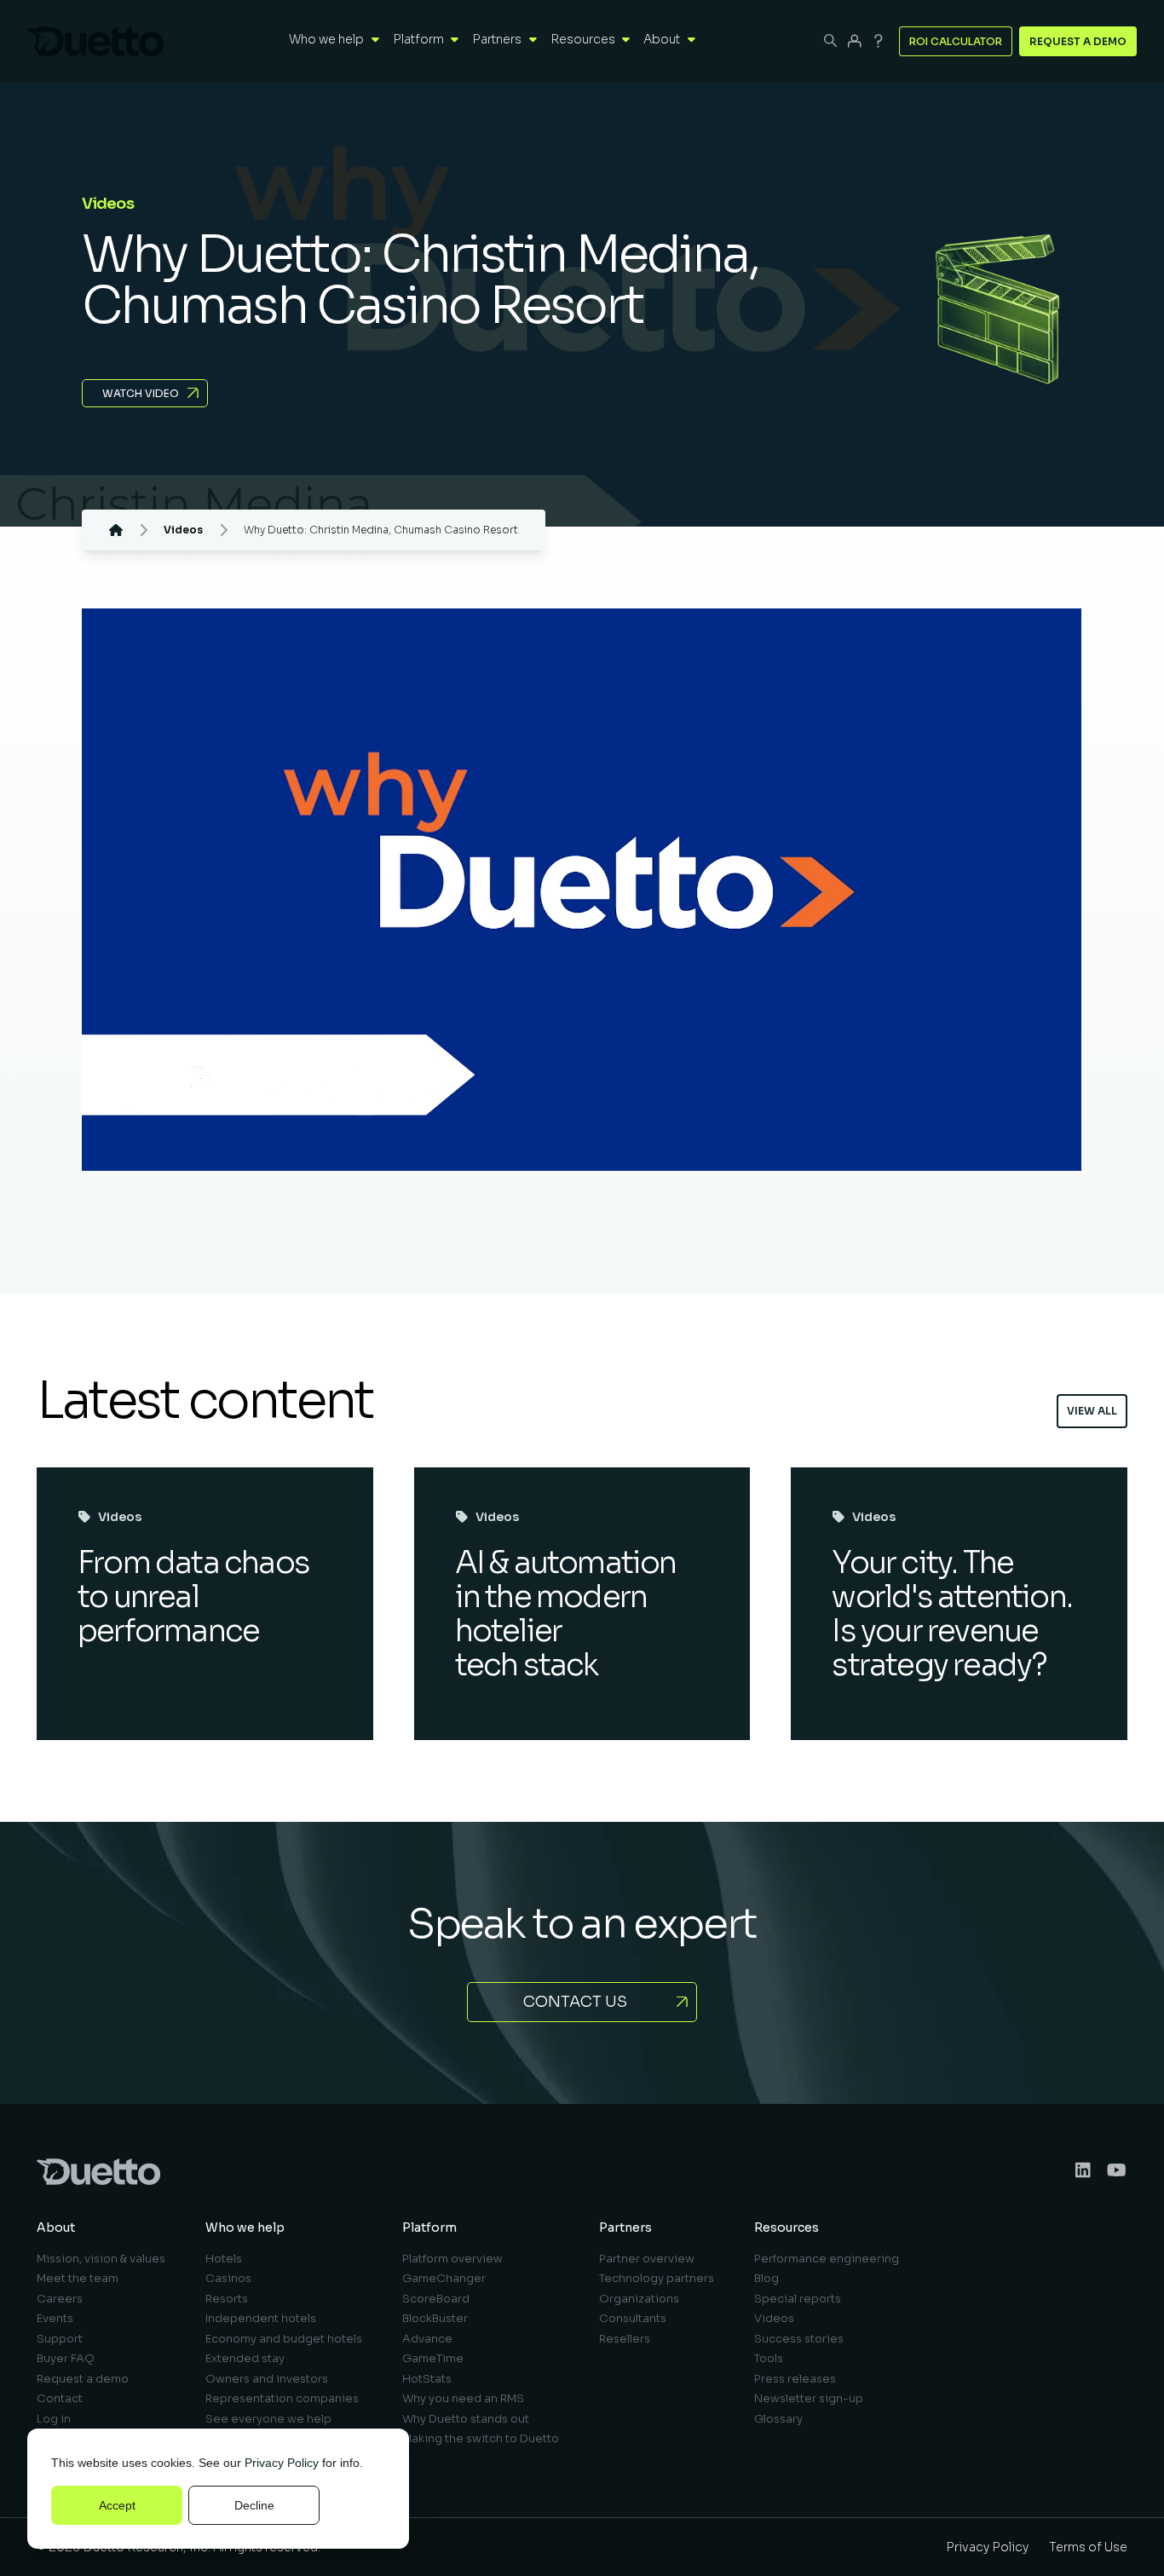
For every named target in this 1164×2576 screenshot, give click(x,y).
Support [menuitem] (60, 2339)
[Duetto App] (855, 41)
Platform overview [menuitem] (452, 2259)
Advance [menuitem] (427, 2339)
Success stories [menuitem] (799, 2339)
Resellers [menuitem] (625, 2339)
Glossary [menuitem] (778, 2419)
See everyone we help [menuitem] (268, 2419)
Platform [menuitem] (429, 2227)
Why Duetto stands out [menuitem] (466, 2419)
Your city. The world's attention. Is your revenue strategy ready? (952, 1614)
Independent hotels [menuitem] (261, 2318)
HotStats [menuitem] (427, 2379)
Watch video (141, 393)
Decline (254, 2505)
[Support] (879, 41)
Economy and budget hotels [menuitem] (284, 2339)
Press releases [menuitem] (795, 2379)
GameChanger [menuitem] (444, 2278)
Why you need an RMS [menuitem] (463, 2398)
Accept (117, 2505)
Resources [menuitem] (787, 2227)
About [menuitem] (56, 2227)
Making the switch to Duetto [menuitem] (481, 2438)
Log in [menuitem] (54, 2419)
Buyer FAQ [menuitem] (66, 2358)
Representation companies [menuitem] (282, 2398)
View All (1092, 1411)
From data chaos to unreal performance (193, 1596)
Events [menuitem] (55, 2318)
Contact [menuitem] (60, 2398)
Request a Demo (1078, 41)
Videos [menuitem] (774, 2318)
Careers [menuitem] (60, 2299)
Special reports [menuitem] (798, 2299)
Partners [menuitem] (625, 2227)
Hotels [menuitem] (224, 2259)
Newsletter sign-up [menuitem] (809, 2398)
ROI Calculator (956, 41)
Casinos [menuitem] (228, 2278)
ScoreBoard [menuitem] (436, 2299)
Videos (120, 1517)
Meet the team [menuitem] (78, 2278)
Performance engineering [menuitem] (827, 2259)
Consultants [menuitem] (633, 2318)
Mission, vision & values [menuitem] (101, 2259)
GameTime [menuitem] (433, 2358)
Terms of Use (1088, 2547)
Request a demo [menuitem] (83, 2379)
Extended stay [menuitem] (245, 2358)
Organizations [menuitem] (639, 2299)
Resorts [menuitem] (227, 2299)
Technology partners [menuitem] (657, 2278)
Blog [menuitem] (766, 2278)
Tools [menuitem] (769, 2358)
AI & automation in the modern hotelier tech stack (566, 1614)
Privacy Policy (282, 2463)
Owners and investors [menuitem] (267, 2379)
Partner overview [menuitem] (647, 2259)
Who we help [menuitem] (245, 2227)
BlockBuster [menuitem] (435, 2318)
